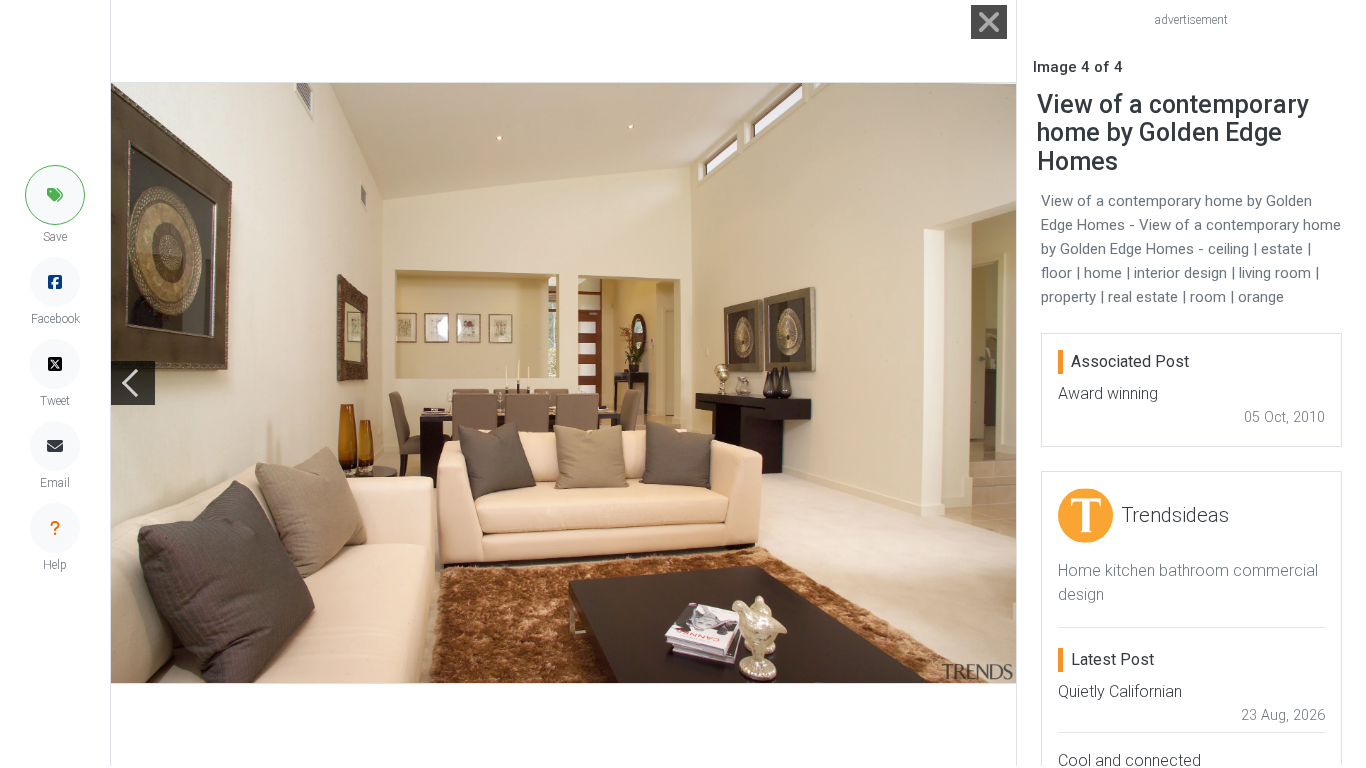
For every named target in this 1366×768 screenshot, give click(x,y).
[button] (55, 195)
